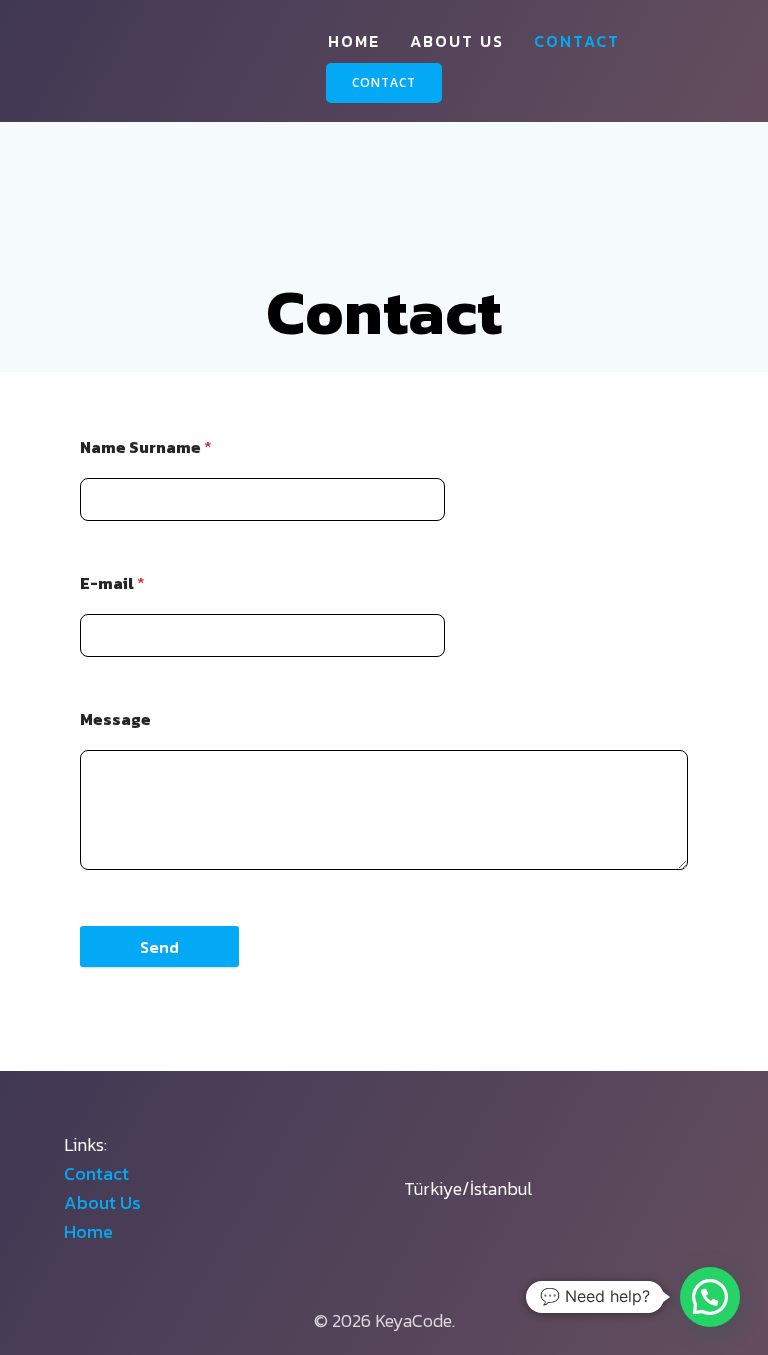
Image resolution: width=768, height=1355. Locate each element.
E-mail (112, 583)
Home (354, 41)
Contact (577, 41)
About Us (457, 41)
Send (159, 947)
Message (115, 719)
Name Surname (146, 447)
